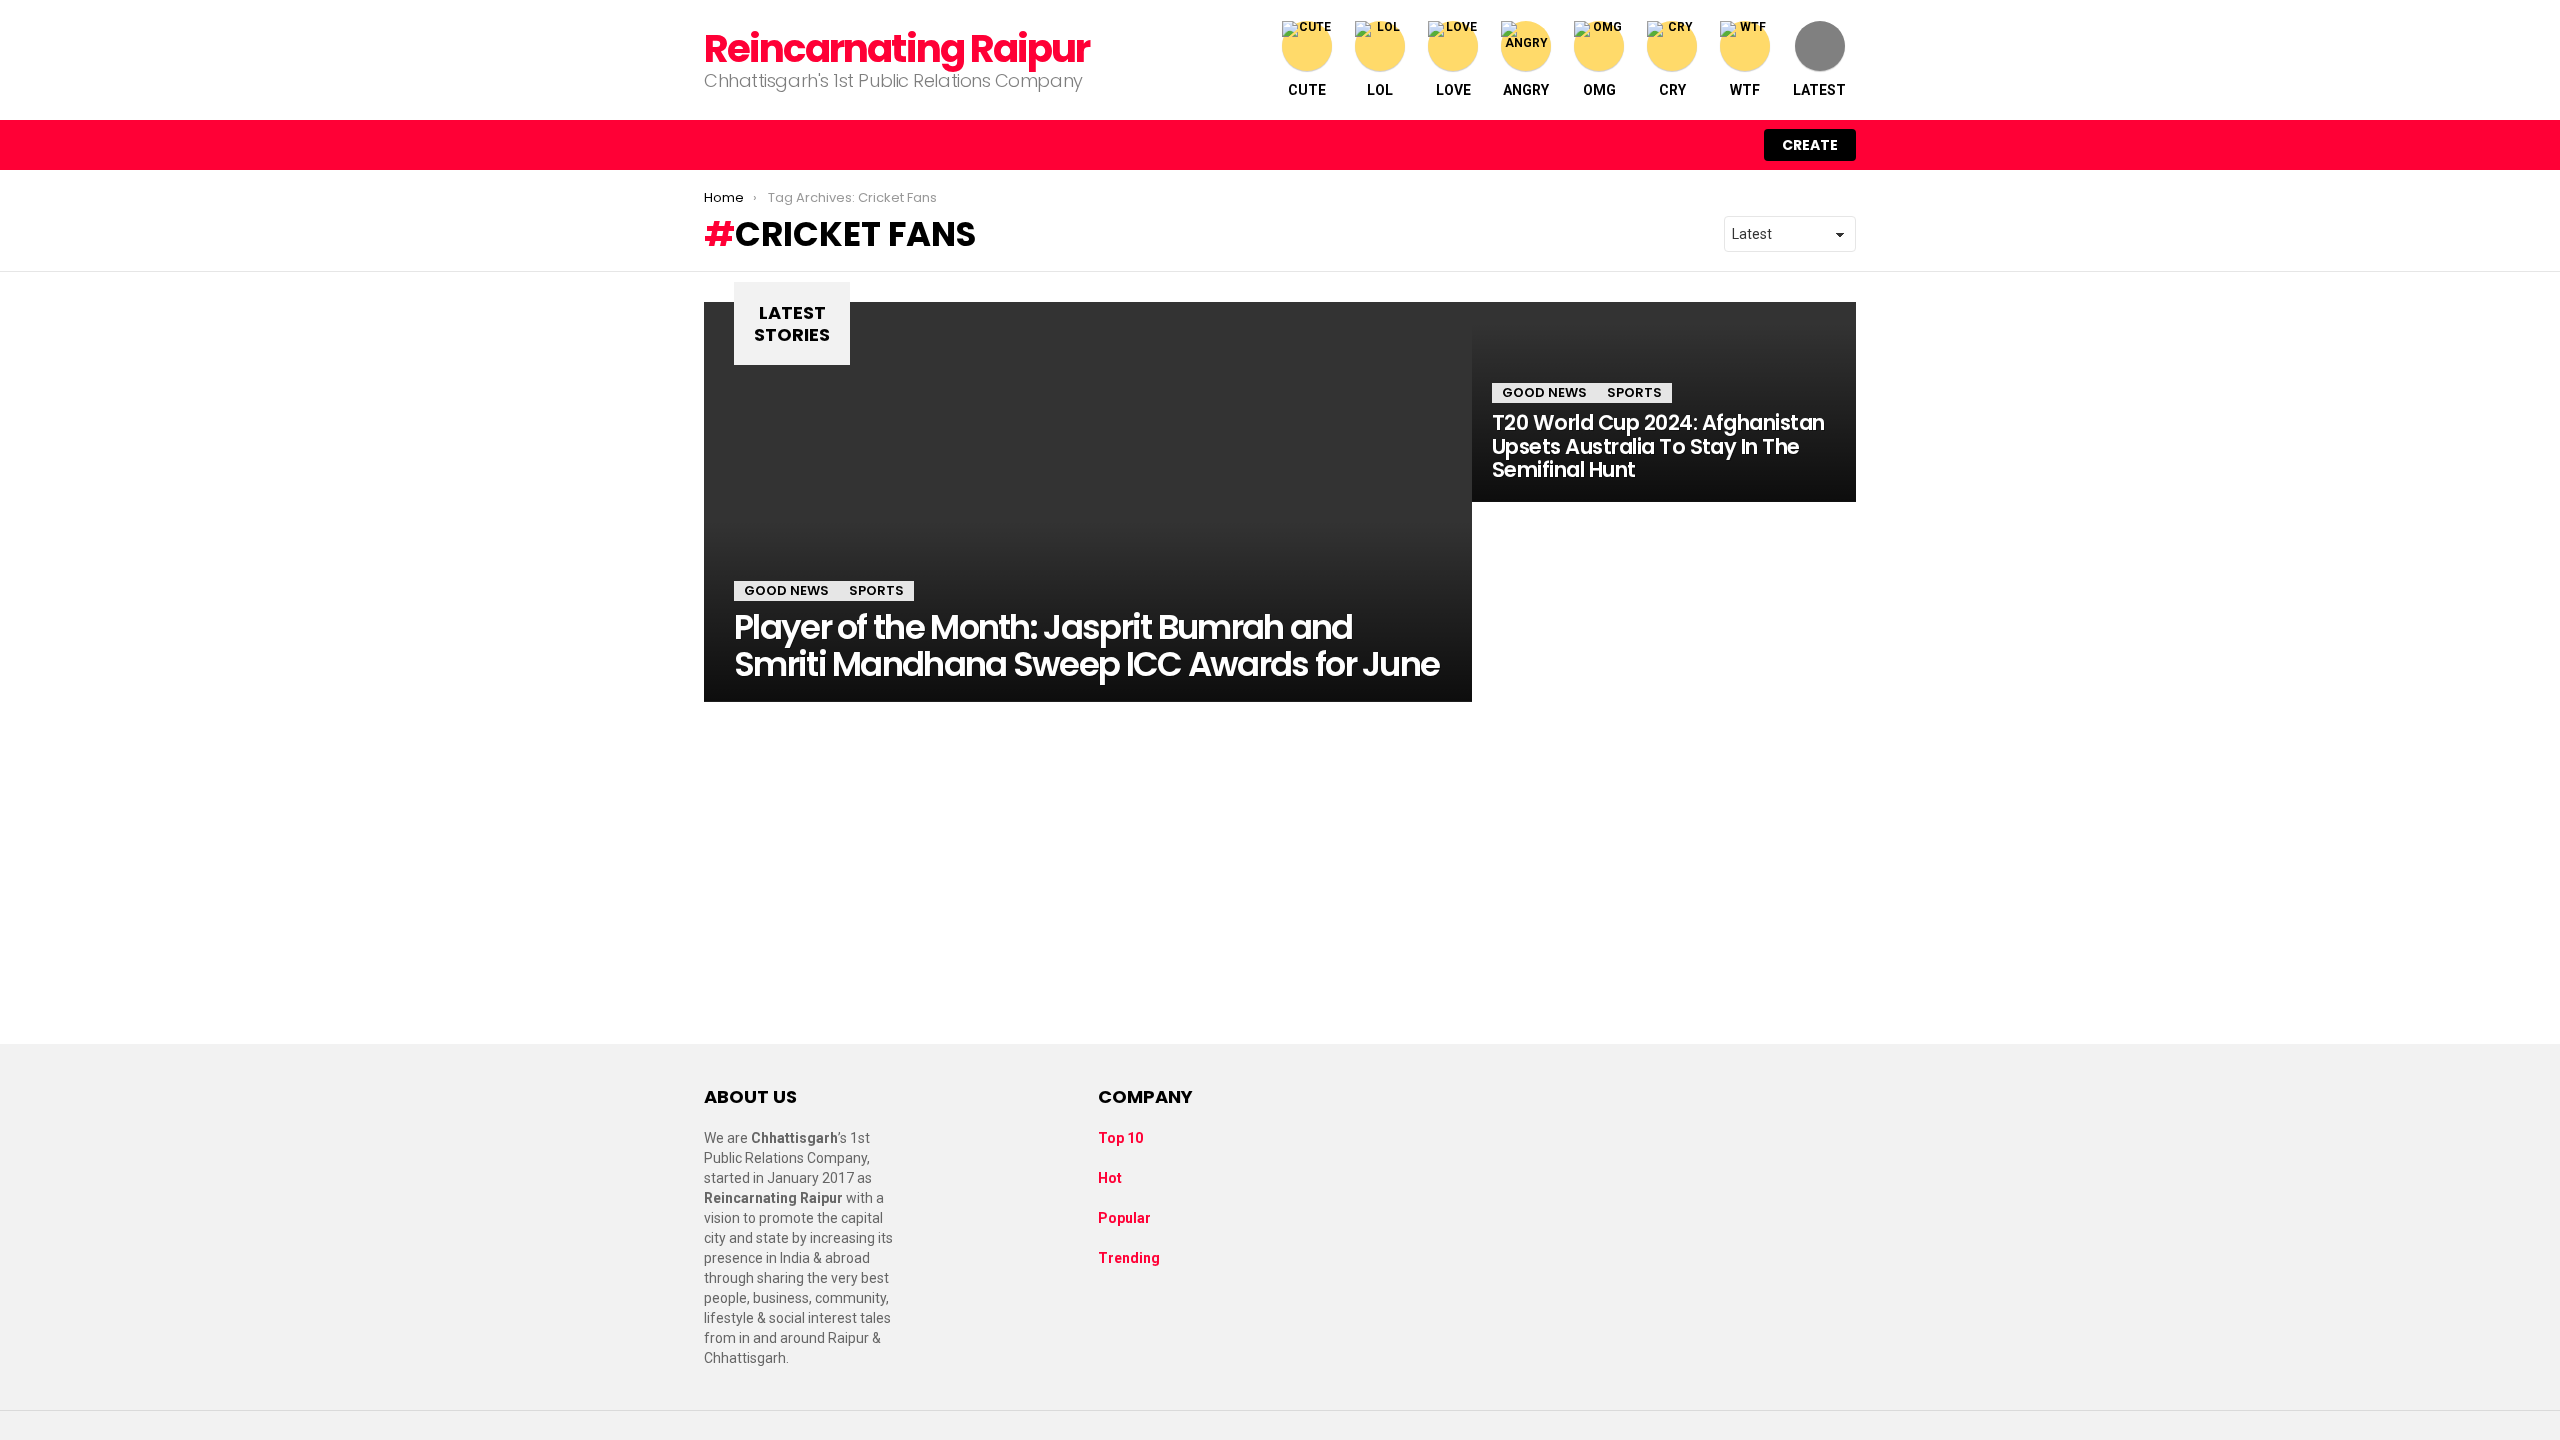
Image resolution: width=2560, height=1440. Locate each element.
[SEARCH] (1686, 145)
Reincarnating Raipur (896, 48)
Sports (876, 590)
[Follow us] (1644, 145)
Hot (1110, 1178)
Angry (1526, 90)
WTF (1745, 90)
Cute (1307, 90)
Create (1810, 145)
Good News (786, 590)
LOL (1380, 90)
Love (1453, 90)
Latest (1819, 90)
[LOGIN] (1728, 145)
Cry (1672, 90)
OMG (1599, 90)
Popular (1124, 1218)
